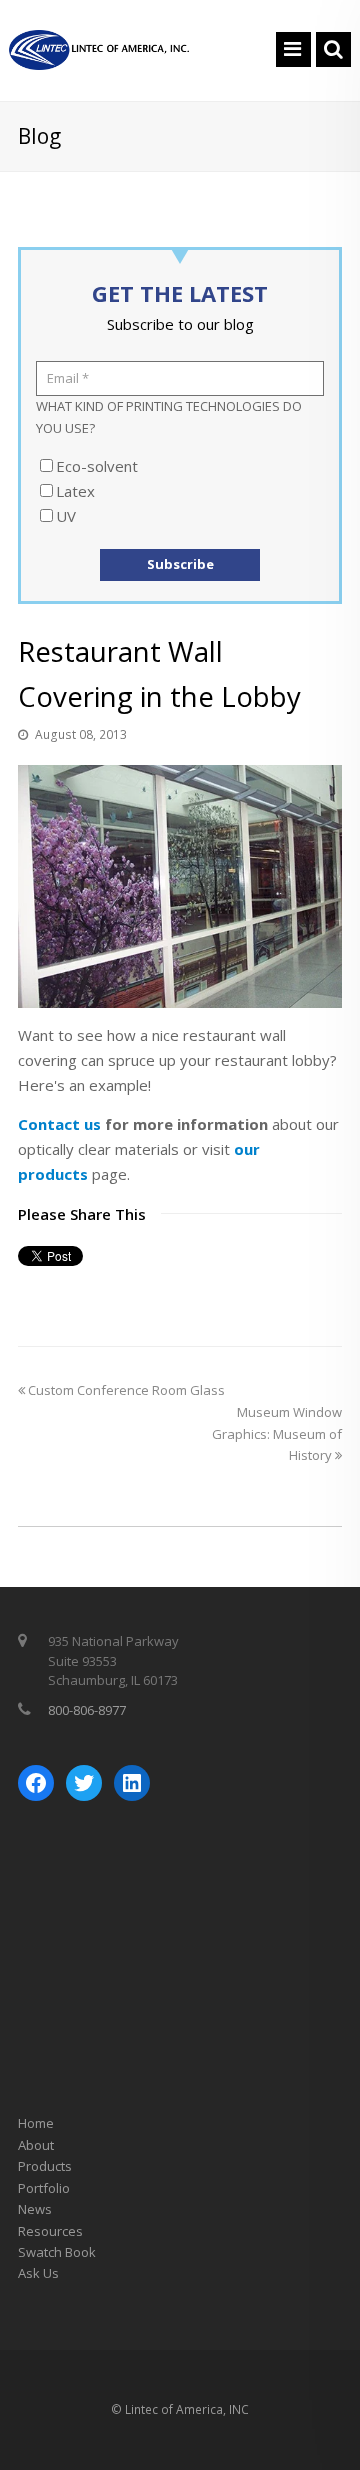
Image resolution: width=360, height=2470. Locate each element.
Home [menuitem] (36, 2123)
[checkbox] (180, 491)
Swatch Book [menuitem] (57, 2252)
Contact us (59, 1124)
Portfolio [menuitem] (44, 2188)
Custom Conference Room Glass (125, 1390)
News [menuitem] (35, 2209)
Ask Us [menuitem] (38, 2273)
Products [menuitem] (45, 2166)
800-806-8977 (87, 1710)
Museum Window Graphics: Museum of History (277, 1433)
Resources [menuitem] (50, 2231)
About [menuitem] (36, 2145)
